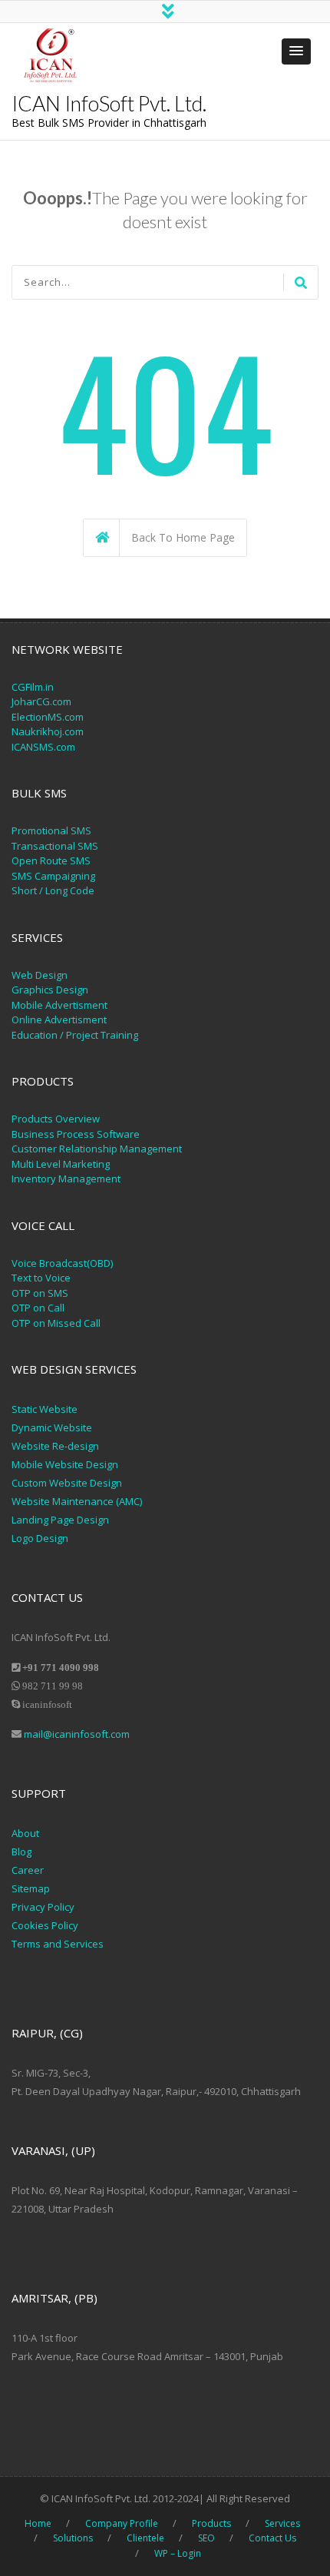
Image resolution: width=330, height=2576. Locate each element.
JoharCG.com (41, 701)
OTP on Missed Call (56, 1323)
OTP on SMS (40, 1293)
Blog (21, 1852)
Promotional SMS (51, 830)
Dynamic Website (52, 1427)
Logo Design (40, 1538)
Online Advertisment (59, 1019)
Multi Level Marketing (61, 1164)
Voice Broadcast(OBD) (62, 1263)
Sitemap (31, 1888)
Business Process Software (76, 1134)
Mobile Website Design (65, 1464)
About (25, 1833)
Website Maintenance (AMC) (77, 1501)
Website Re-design (55, 1446)
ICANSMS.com (43, 747)
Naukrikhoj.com (48, 731)
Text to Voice (41, 1278)
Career (28, 1870)
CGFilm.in (33, 687)
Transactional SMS (55, 846)
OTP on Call (38, 1308)
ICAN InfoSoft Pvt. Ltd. (109, 103)
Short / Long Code (53, 890)
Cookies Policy (45, 1925)
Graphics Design (50, 990)
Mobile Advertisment (59, 1005)
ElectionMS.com (48, 717)
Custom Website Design (67, 1483)
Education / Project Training (75, 1035)
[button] (296, 51)
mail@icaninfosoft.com (77, 1734)
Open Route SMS (51, 860)
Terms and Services (58, 1944)
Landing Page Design (60, 1520)
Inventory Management (66, 1179)
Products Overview (56, 1119)
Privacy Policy (44, 1907)
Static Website (45, 1409)
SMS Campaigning (53, 876)
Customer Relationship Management (97, 1149)
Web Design (40, 975)
